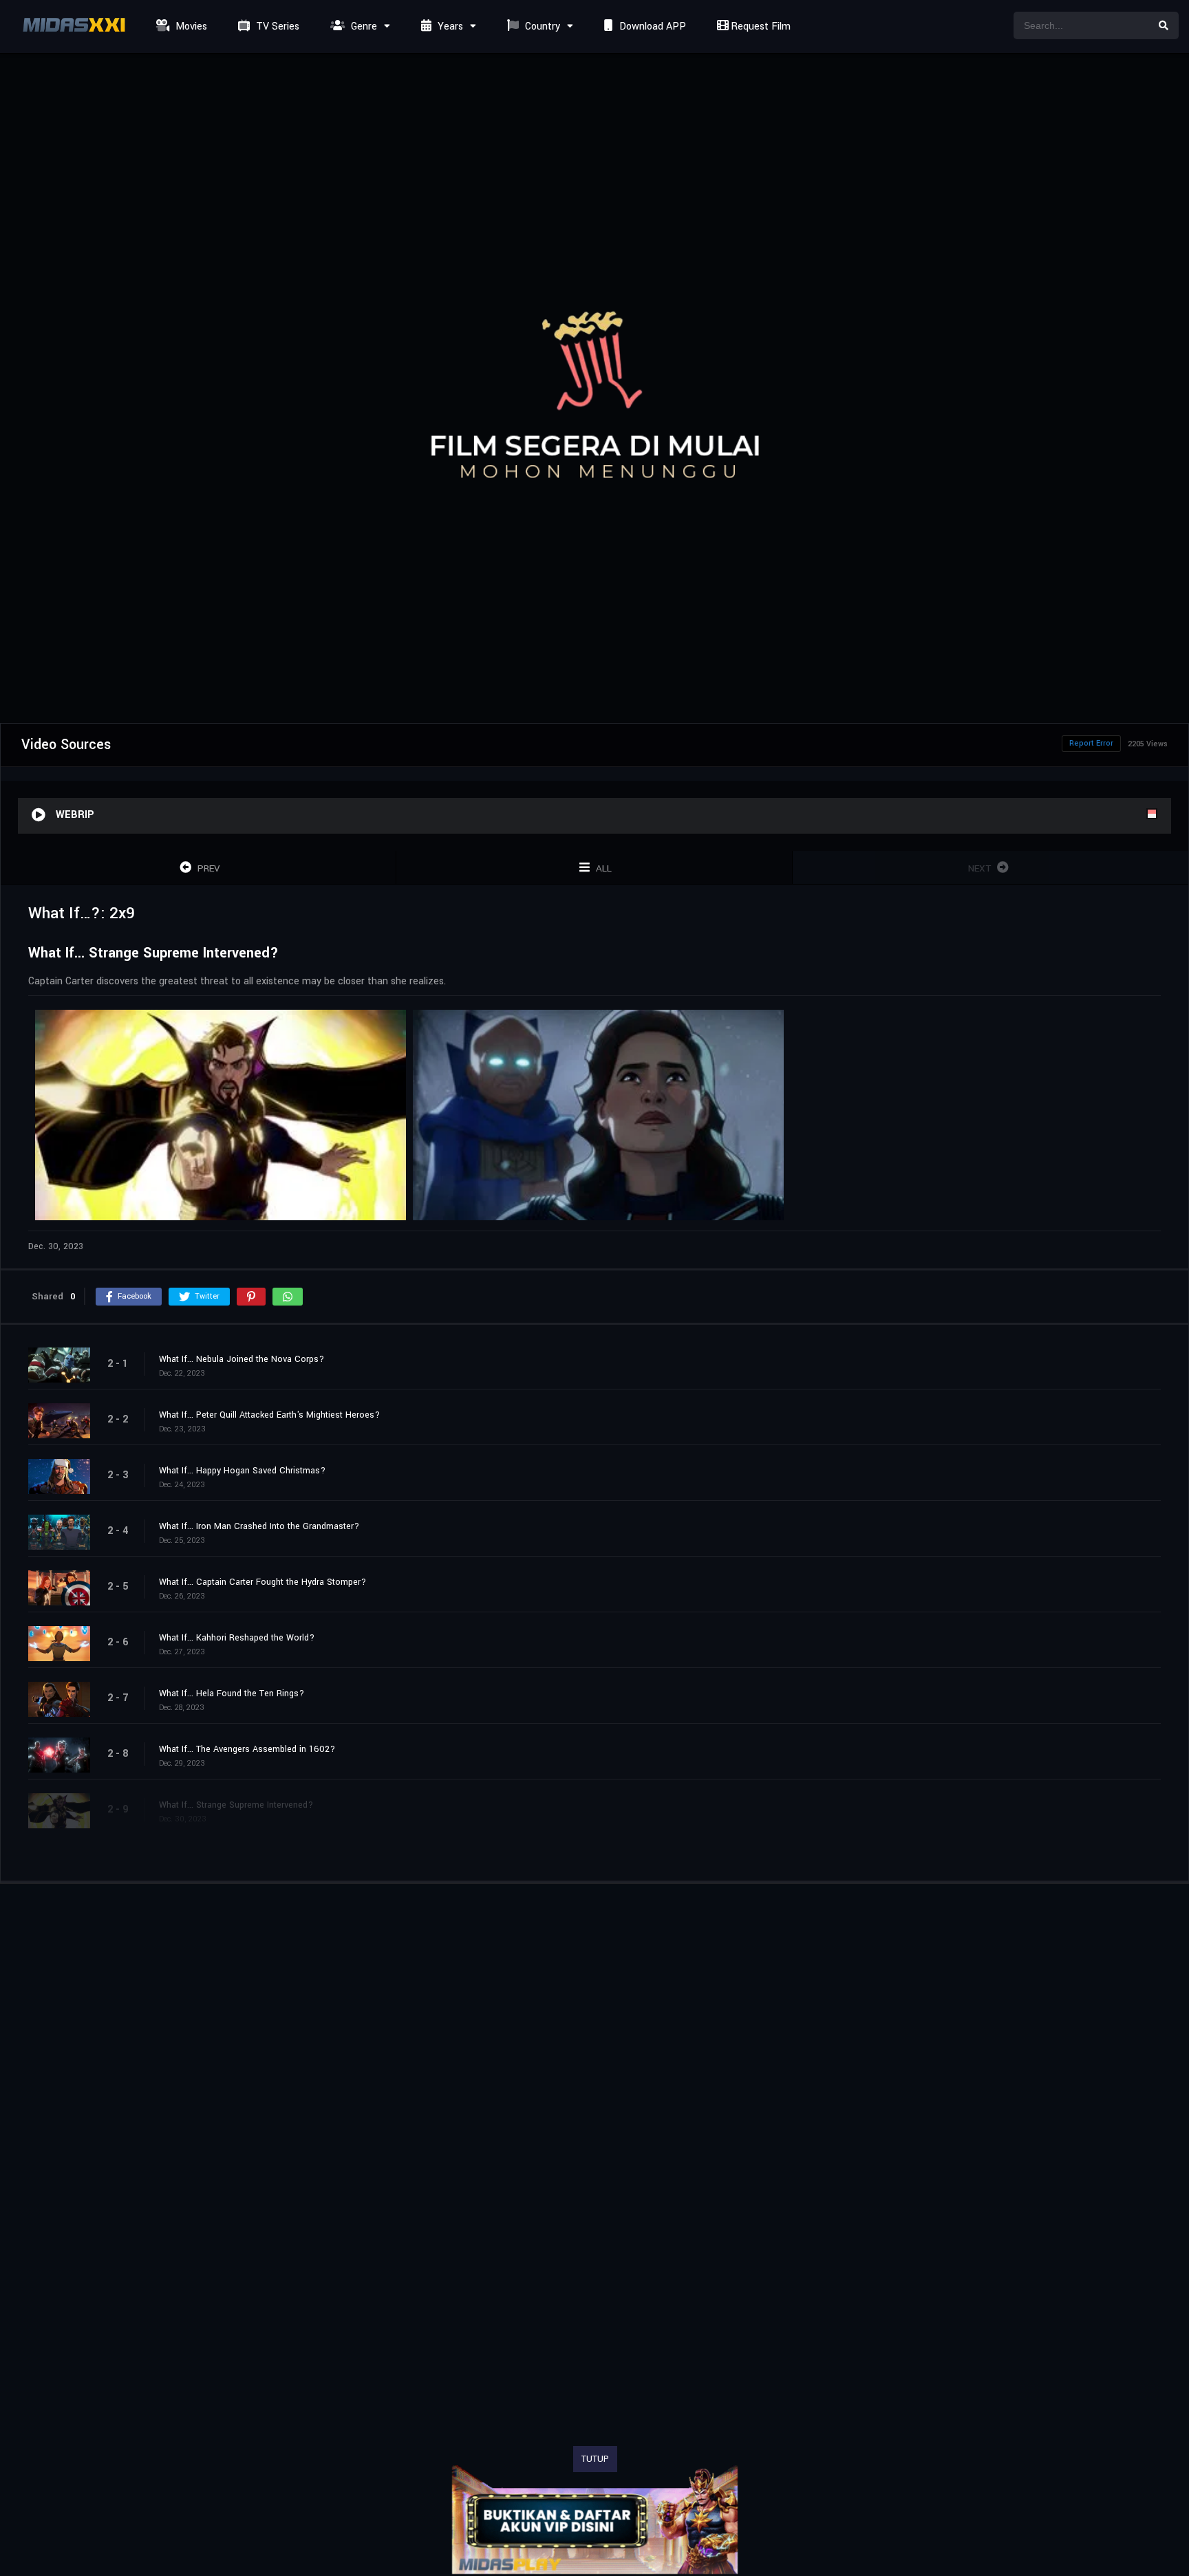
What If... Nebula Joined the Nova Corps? (242, 1359)
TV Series (276, 26)
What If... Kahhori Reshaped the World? (237, 1638)
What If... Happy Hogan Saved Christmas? (242, 1471)
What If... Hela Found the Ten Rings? (232, 1693)
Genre (363, 26)
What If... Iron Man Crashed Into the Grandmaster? (259, 1526)
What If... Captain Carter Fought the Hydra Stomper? (263, 1582)
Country (541, 26)
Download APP (651, 26)
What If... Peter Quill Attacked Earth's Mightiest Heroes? (269, 1415)
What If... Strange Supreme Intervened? (236, 1805)
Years (449, 26)
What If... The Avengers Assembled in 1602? (247, 1749)
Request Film (759, 26)
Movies (190, 26)
